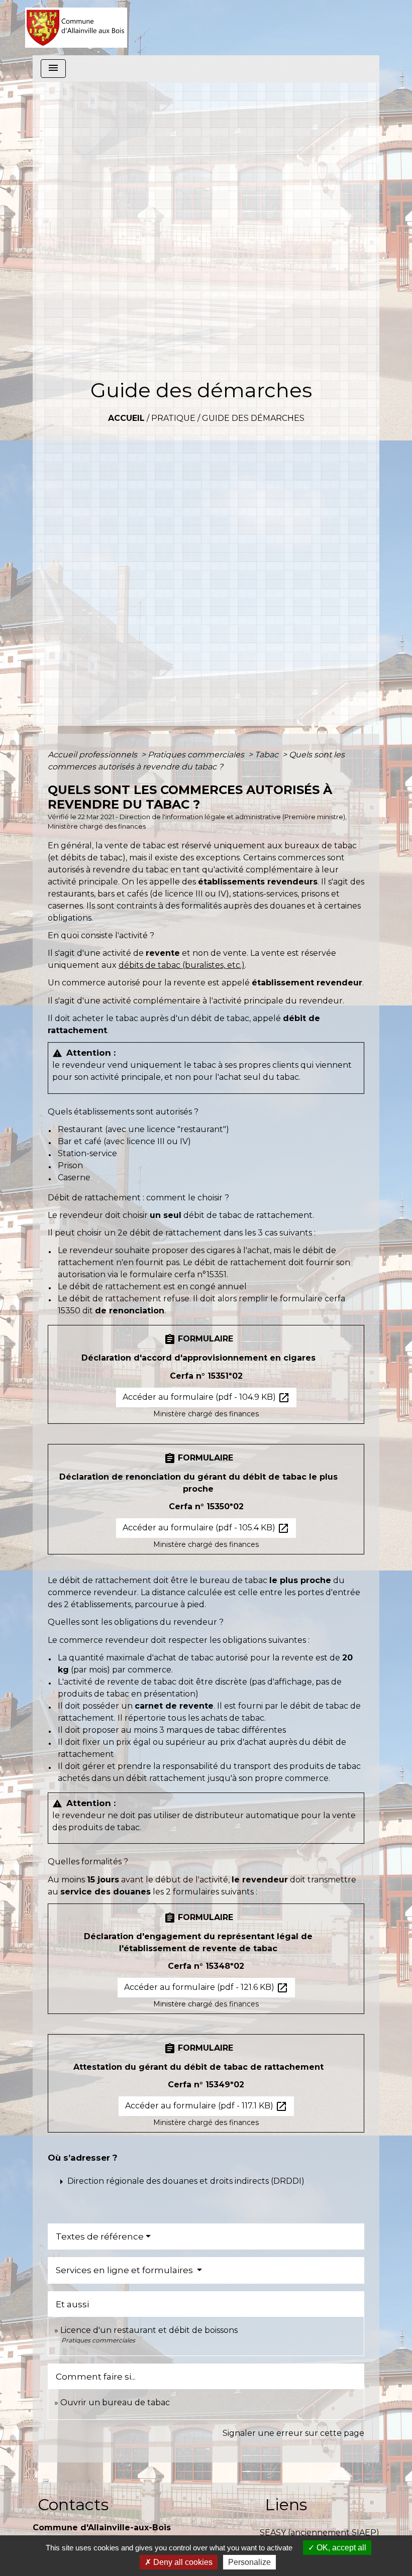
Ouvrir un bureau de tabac (115, 2402)
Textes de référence (100, 2236)
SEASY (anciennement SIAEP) (320, 2533)
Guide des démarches (253, 418)
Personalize (249, 2562)
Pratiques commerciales (197, 755)
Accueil (126, 418)
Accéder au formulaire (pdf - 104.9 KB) (206, 1398)
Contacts (73, 2504)
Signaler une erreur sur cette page (293, 2433)
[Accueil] (76, 28)
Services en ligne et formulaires (125, 2270)
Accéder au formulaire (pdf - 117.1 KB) (206, 2106)
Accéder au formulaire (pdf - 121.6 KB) (206, 1988)
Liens (286, 2504)
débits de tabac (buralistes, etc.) (182, 965)
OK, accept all (340, 2548)
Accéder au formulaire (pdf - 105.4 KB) (206, 1528)
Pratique (173, 418)
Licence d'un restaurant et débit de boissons (149, 2330)
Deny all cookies (182, 2562)
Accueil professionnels (93, 755)
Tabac (268, 755)
